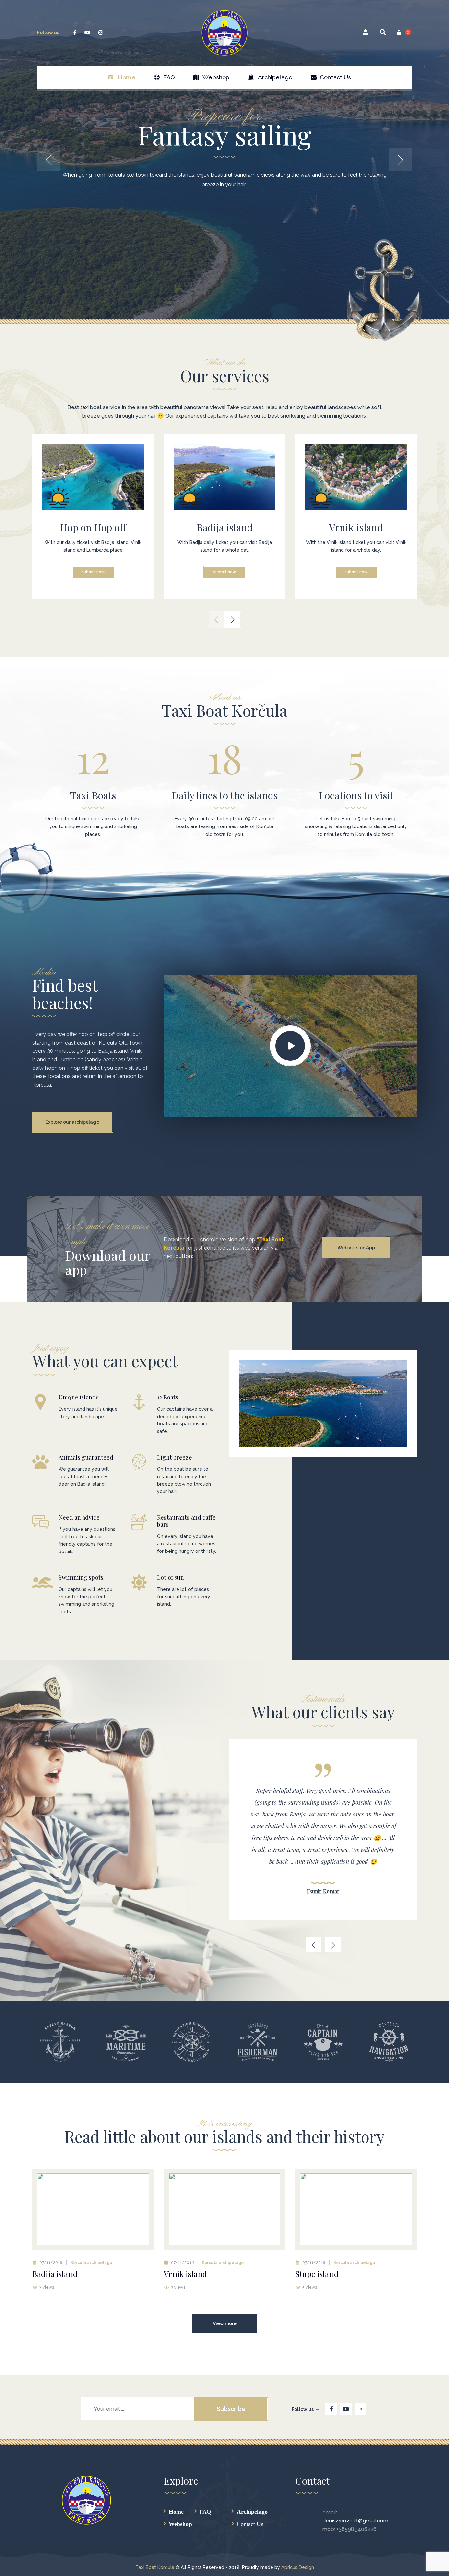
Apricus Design (298, 2567)
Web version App (356, 1248)
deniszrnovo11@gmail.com (355, 2521)
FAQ (205, 2511)
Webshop (180, 2524)
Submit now (93, 572)
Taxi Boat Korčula (155, 2567)
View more (225, 2323)
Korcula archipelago (91, 2263)
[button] (216, 620)
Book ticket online (225, 221)
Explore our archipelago (72, 1122)
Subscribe (231, 2409)
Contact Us (250, 2524)
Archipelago (252, 2511)
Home (176, 2511)
